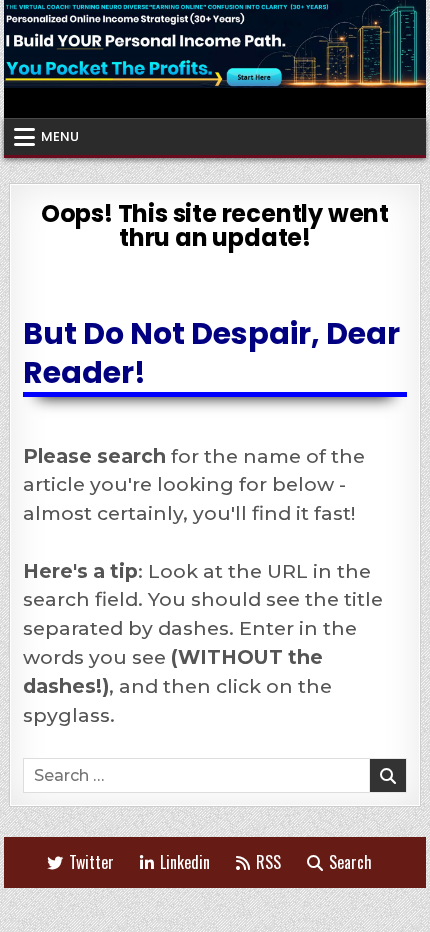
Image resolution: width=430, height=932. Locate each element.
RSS (268, 862)
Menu (60, 136)
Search (350, 862)
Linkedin (185, 862)
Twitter (91, 862)
